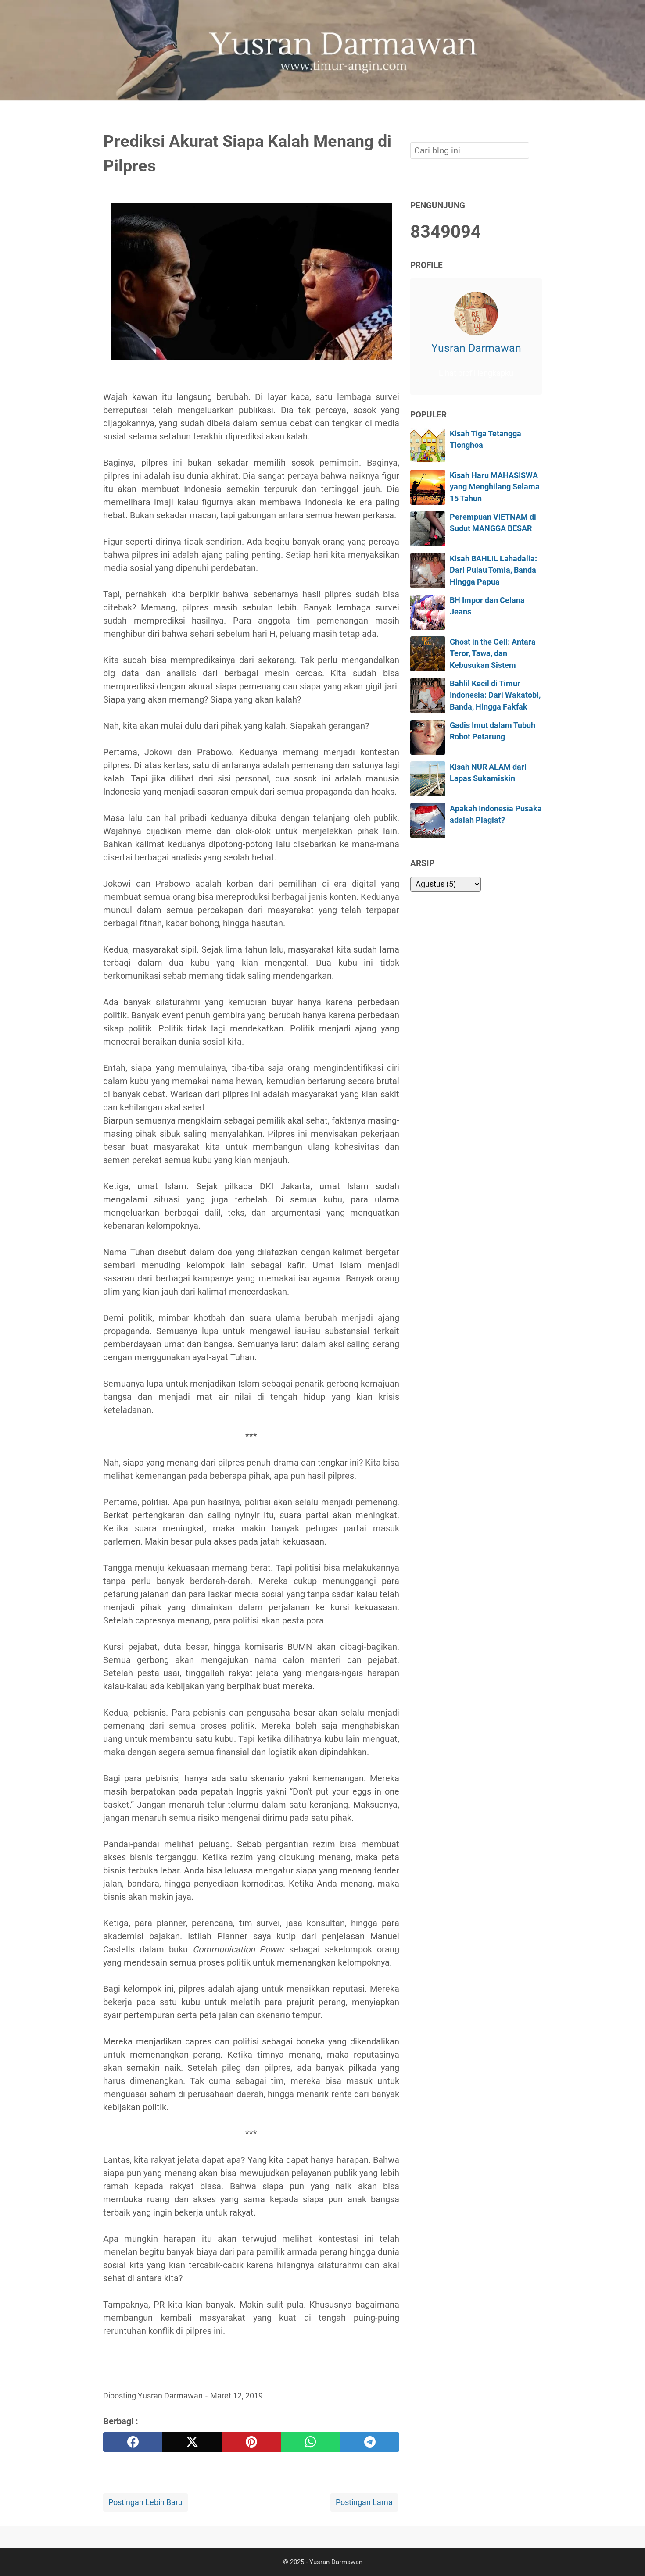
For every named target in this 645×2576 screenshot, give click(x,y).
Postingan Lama (364, 2502)
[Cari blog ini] (537, 115)
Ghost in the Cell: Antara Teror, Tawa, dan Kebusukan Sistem (493, 654)
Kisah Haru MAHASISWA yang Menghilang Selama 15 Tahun (495, 487)
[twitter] (192, 2442)
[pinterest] (251, 2442)
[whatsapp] (310, 2442)
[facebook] (133, 2442)
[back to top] (627, 2556)
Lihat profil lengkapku (476, 373)
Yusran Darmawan (476, 348)
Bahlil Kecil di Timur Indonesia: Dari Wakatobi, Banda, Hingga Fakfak (495, 695)
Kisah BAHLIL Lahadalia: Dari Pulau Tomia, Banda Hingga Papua (493, 570)
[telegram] (370, 2442)
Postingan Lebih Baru (145, 2502)
